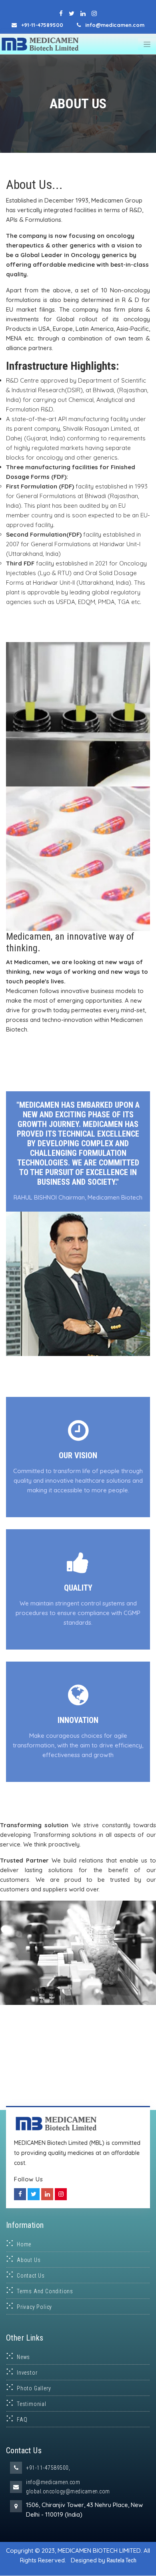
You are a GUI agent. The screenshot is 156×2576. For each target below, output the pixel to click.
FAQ (22, 2420)
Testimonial (32, 2404)
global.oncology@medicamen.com (68, 2491)
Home (24, 2244)
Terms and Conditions (45, 2291)
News (23, 2357)
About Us (29, 2260)
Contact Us (31, 2276)
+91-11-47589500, (48, 2468)
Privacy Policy (34, 2307)
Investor (27, 2373)
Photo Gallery (34, 2388)
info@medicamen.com (53, 2482)
